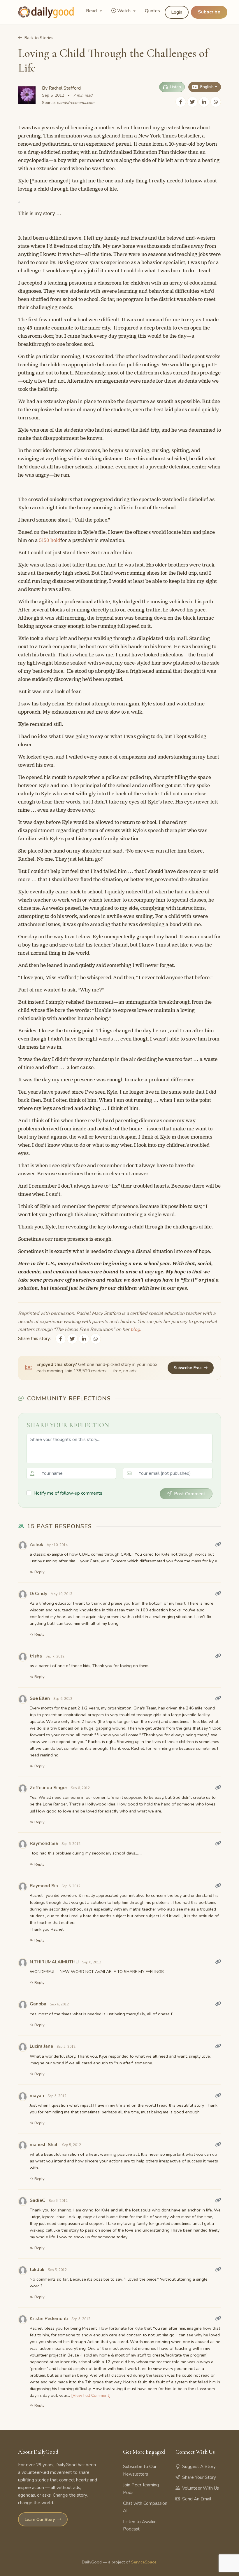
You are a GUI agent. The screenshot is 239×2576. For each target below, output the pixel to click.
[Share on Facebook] (181, 102)
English (207, 87)
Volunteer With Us (201, 2488)
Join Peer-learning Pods (141, 2489)
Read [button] (92, 11)
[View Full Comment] (91, 2395)
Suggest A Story (199, 2467)
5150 (45, 540)
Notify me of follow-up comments (68, 1493)
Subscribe (209, 12)
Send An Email (197, 2499)
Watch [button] (124, 11)
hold (55, 540)
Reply (39, 1572)
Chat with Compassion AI (145, 2507)
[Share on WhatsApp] (216, 102)
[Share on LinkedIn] (204, 102)
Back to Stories (39, 38)
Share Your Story (199, 2477)
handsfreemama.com (76, 103)
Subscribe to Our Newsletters (140, 2470)
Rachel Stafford (65, 88)
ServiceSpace (144, 2562)
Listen (175, 87)
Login (177, 12)
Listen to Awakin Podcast (140, 2526)
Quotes (152, 11)
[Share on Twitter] (192, 102)
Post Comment (190, 1494)
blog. (136, 1329)
